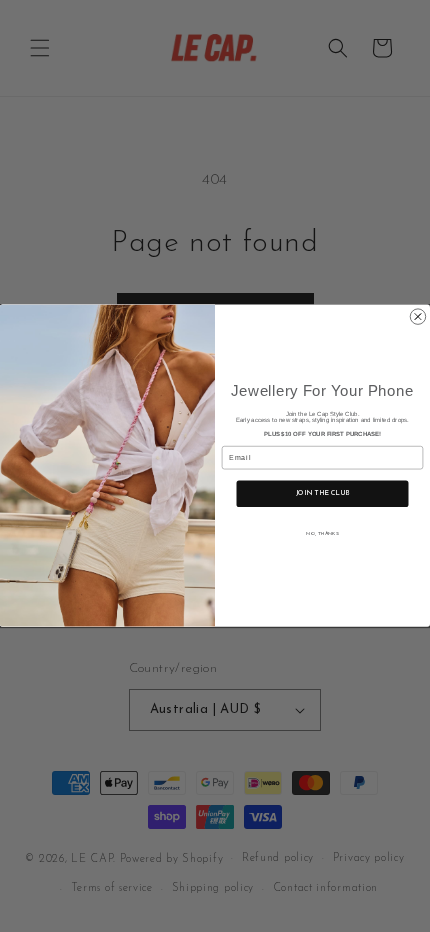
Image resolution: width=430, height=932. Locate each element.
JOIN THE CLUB (322, 494)
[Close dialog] (417, 316)
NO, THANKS (322, 534)
